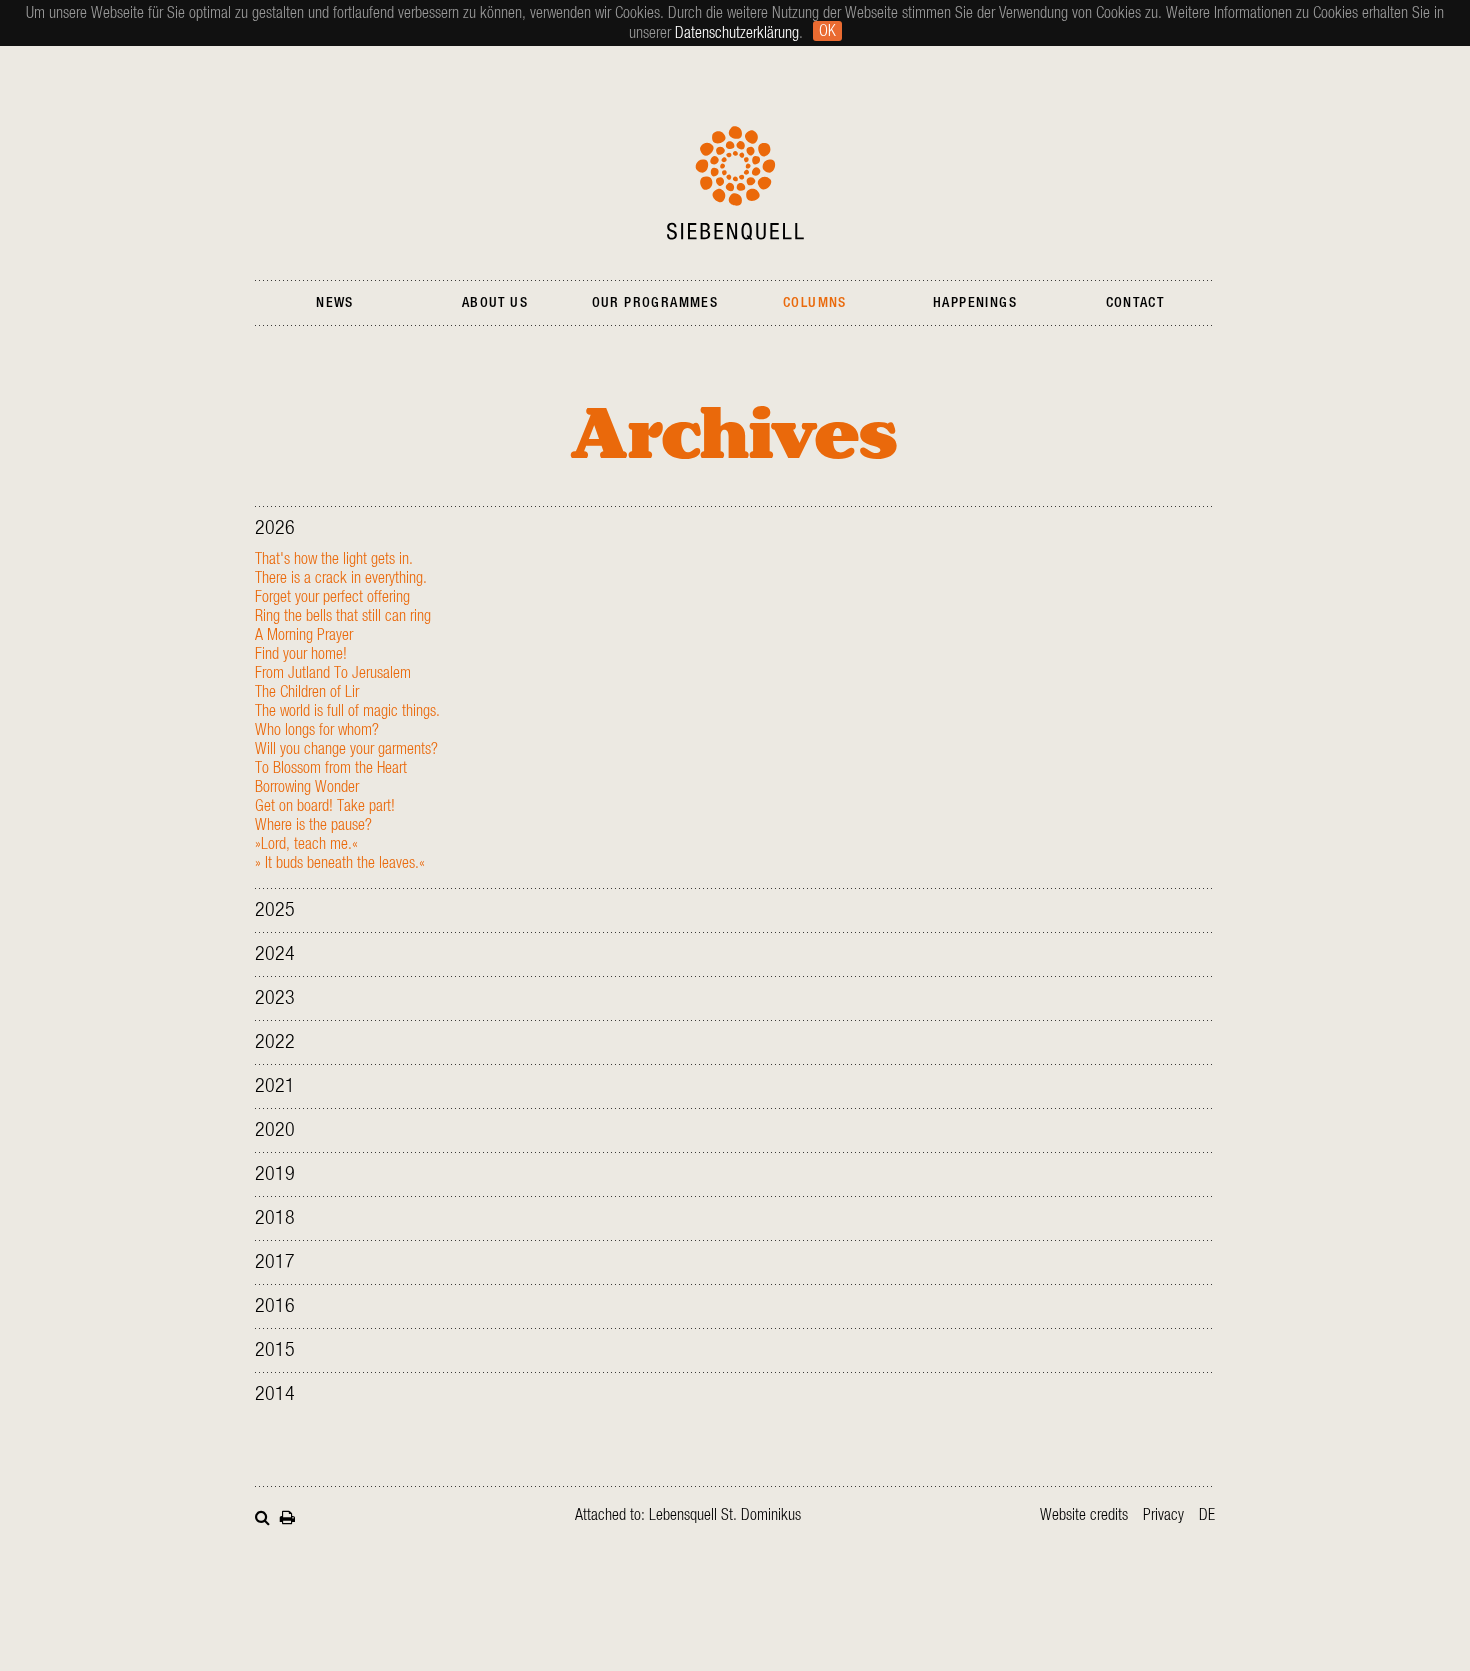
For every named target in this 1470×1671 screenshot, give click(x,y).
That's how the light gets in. (334, 559)
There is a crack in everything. (341, 578)
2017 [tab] (275, 1262)
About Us (495, 303)
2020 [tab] (275, 1130)
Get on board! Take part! (325, 806)
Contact (1135, 303)
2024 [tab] (275, 954)
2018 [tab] (275, 1218)
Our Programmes (655, 303)
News (335, 303)
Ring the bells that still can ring (343, 616)
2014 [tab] (275, 1394)
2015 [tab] (275, 1350)
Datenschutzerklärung (737, 33)
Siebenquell (735, 183)
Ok (827, 31)
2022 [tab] (275, 1042)
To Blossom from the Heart (331, 768)
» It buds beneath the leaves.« (340, 863)
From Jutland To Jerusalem (333, 673)
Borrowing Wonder (307, 787)
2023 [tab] (275, 998)
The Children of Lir (307, 692)
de (1207, 1515)
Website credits (1084, 1515)
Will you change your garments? (346, 749)
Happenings (975, 303)
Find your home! (301, 654)
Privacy (1163, 1515)
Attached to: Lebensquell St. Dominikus (688, 1515)
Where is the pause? (313, 825)
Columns (815, 303)
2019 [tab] (275, 1174)
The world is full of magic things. (347, 711)
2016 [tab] (275, 1306)
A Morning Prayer (304, 635)
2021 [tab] (275, 1086)
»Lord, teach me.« (306, 844)
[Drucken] (287, 1515)
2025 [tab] (275, 910)
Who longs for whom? (317, 730)
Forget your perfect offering (332, 597)
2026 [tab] (275, 528)
